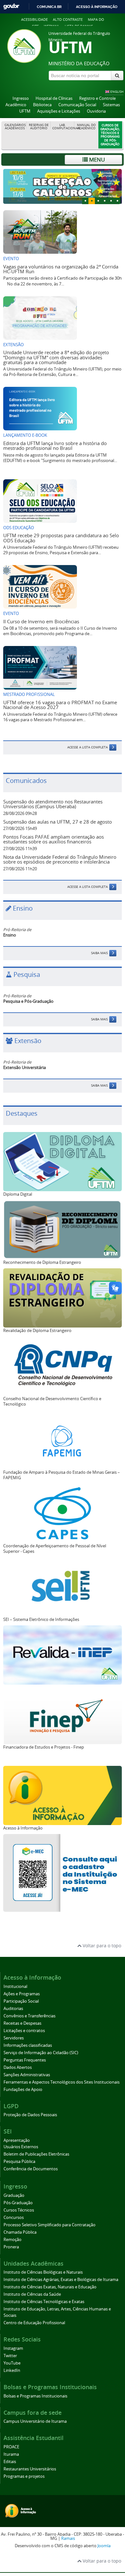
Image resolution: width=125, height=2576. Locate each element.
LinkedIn (12, 2370)
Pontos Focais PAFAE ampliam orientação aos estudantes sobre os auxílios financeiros (54, 839)
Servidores (14, 2038)
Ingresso (21, 98)
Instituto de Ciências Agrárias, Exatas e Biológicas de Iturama (61, 2280)
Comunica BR (49, 7)
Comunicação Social (77, 105)
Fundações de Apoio (23, 2090)
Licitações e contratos (24, 2031)
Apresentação (17, 2140)
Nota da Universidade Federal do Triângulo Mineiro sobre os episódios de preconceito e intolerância (60, 859)
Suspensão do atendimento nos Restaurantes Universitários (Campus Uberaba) (53, 804)
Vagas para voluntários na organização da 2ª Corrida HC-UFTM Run (61, 269)
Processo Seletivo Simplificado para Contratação (50, 2225)
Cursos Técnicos (19, 2210)
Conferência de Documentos (31, 2169)
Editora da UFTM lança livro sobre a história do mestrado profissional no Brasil (55, 446)
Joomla (104, 2546)
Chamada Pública (20, 2232)
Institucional (15, 1986)
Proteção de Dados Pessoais (30, 2115)
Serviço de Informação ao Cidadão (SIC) (41, 2053)
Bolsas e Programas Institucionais (35, 2396)
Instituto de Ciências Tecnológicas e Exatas (44, 2302)
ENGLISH (117, 92)
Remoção (13, 2240)
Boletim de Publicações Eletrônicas (36, 2154)
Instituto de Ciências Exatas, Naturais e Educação (50, 2287)
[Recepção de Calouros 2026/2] (63, 187)
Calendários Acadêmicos (15, 127)
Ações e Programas (22, 1994)
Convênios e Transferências (29, 2016)
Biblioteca (42, 105)
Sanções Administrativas (27, 2075)
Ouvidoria (96, 111)
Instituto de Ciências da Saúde (32, 2294)
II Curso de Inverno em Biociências (41, 621)
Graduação (14, 2195)
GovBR (11, 7)
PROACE (11, 2447)
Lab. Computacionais (63, 127)
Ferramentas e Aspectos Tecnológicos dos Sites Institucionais (62, 2082)
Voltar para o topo (101, 1946)
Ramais (68, 2538)
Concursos (14, 2217)
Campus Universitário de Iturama (35, 2421)
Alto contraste (68, 19)
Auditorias (13, 2009)
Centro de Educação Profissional (34, 2323)
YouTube (12, 2363)
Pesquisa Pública (19, 2161)
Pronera (11, 2247)
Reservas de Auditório (39, 127)
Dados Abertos (18, 2067)
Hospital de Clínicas (54, 98)
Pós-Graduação (18, 2203)
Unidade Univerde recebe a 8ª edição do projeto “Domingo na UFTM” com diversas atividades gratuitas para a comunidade (56, 357)
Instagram (13, 2348)
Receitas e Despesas (22, 2023)
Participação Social (21, 2001)
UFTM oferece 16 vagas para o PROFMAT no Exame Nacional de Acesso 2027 (60, 705)
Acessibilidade (34, 19)
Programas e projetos (24, 2476)
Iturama (11, 2454)
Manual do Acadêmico (86, 127)
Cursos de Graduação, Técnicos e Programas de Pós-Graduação (110, 135)
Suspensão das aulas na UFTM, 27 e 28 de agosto (58, 822)
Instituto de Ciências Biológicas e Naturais (43, 2272)
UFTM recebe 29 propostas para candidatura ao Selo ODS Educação (61, 538)
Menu (96, 160)
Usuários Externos (21, 2147)
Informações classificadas (28, 2045)
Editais (10, 2462)
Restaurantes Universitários (30, 2469)
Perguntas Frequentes (25, 2060)
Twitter (10, 2356)
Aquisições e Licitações (59, 111)
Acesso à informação (97, 7)
